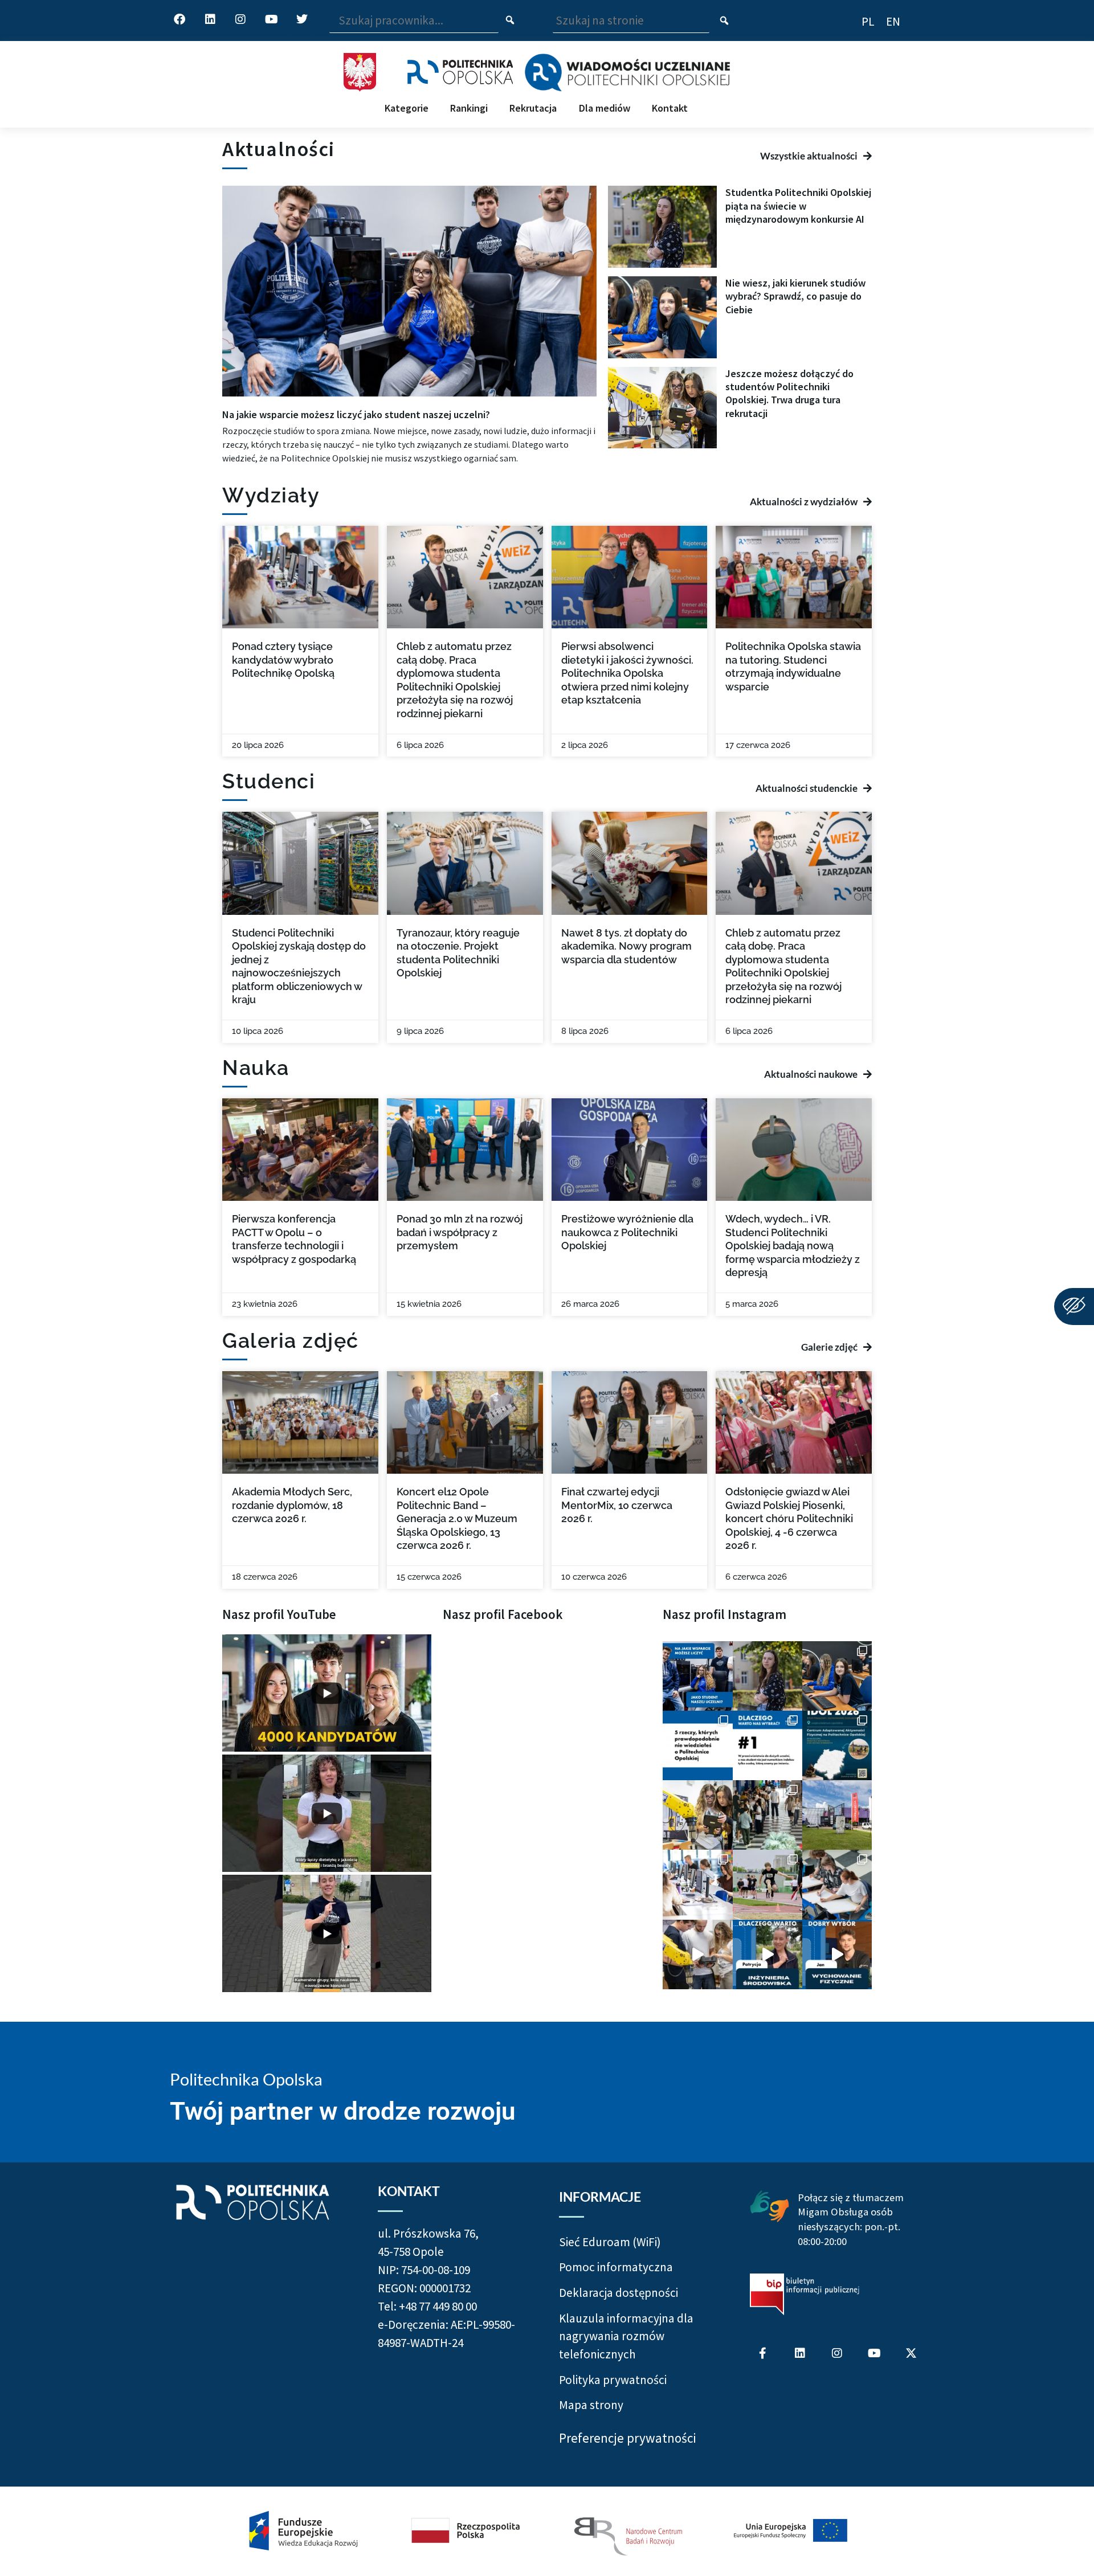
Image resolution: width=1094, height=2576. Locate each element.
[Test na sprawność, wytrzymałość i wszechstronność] (768, 1884)
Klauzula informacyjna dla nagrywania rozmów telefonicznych (626, 2336)
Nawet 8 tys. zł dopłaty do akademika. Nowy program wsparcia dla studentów (626, 946)
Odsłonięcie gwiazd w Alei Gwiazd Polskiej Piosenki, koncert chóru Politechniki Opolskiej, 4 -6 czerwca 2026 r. (789, 1518)
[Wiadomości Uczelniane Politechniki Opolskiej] (627, 72)
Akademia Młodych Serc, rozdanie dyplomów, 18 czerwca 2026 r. (292, 1505)
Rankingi (469, 108)
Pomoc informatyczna (616, 2267)
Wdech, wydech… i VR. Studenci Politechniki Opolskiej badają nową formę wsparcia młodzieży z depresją (793, 1246)
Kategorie (407, 108)
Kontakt (670, 108)
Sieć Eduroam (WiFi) (610, 2242)
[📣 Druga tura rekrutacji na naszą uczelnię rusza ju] (697, 1815)
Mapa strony (591, 2405)
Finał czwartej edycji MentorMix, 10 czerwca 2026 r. (617, 1505)
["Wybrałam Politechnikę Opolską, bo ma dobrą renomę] (697, 1884)
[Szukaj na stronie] (724, 21)
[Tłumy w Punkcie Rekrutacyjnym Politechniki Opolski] (768, 1815)
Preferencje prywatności (628, 2438)
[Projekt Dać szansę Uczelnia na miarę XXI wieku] (547, 2531)
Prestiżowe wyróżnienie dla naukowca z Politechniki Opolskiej (627, 1232)
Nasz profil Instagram (724, 1614)
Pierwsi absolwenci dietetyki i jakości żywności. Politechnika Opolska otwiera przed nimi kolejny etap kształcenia (627, 673)
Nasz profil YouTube (279, 1614)
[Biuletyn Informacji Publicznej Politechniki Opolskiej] (805, 2294)
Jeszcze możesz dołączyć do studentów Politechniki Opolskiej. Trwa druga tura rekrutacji (789, 393)
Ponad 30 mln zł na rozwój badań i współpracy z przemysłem (460, 1232)
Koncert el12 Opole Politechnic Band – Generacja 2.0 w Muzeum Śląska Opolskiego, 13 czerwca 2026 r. (457, 1518)
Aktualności (279, 149)
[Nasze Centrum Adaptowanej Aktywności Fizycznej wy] (837, 1745)
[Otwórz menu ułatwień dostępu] (1074, 1307)
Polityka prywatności (613, 2380)
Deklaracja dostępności (619, 2293)
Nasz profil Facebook (503, 1614)
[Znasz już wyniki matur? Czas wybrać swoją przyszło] (697, 1955)
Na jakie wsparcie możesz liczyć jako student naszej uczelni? (356, 414)
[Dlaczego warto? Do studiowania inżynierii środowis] (768, 1955)
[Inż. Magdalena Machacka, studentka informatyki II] (768, 1676)
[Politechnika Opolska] (460, 72)
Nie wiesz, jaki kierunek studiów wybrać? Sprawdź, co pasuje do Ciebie (795, 296)
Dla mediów (605, 108)
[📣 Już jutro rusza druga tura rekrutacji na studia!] (768, 1745)
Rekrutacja (533, 108)
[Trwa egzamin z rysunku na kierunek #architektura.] (837, 1884)
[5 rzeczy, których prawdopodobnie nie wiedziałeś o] (697, 1745)
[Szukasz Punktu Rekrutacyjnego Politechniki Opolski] (837, 1815)
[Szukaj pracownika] (510, 21)
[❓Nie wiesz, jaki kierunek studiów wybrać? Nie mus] (837, 1676)
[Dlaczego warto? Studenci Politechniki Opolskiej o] (837, 1955)
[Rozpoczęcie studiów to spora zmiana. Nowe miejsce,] (697, 1676)
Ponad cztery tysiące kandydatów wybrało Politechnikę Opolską (283, 660)
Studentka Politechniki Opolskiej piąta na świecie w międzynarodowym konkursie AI (798, 206)
